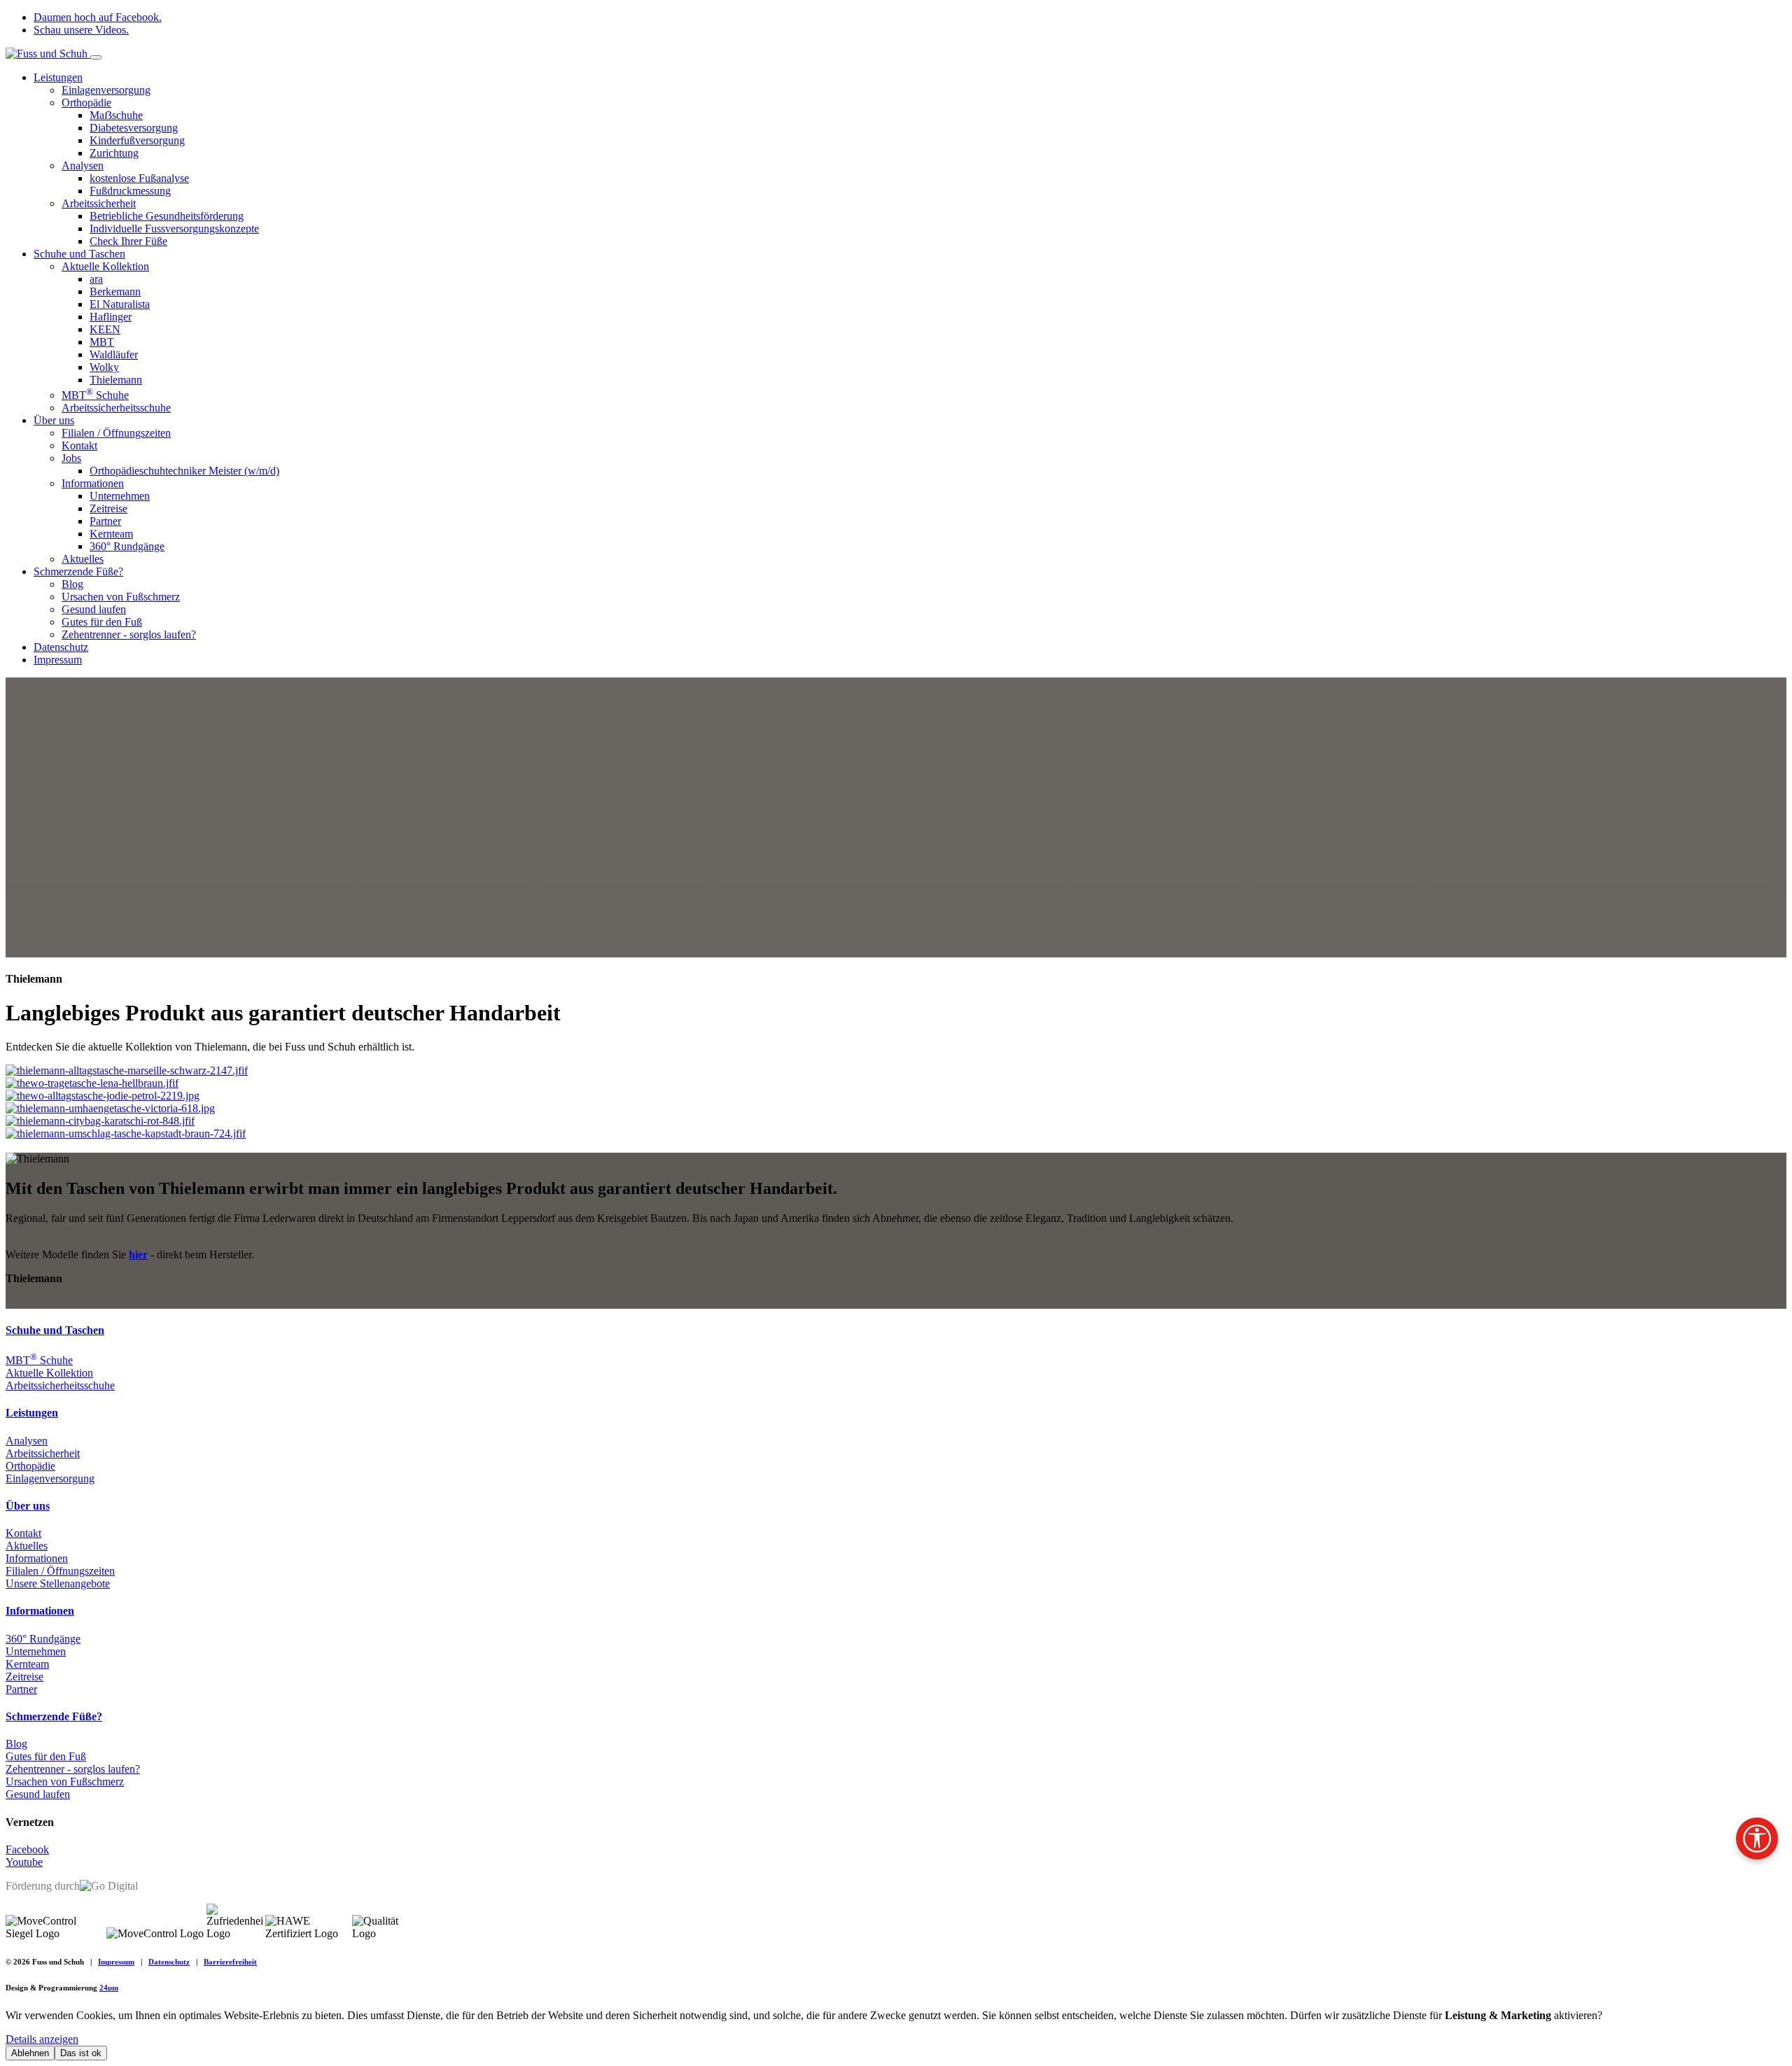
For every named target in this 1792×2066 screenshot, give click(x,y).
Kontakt (79, 445)
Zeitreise (108, 508)
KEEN (105, 329)
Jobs (71, 458)
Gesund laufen (94, 609)
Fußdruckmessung (130, 191)
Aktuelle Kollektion (105, 266)
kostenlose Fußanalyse (139, 178)
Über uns (54, 420)
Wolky (104, 367)
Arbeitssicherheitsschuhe (116, 408)
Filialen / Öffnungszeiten (116, 433)
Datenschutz (61, 647)
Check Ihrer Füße (128, 241)
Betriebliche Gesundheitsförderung (167, 216)
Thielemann (116, 380)
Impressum (58, 660)
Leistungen (58, 77)
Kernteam (111, 534)
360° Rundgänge (127, 546)
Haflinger (111, 317)
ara (96, 279)
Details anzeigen (42, 2039)
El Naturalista (120, 304)
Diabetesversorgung (134, 128)
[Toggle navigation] (96, 57)
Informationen (93, 483)
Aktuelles (83, 559)
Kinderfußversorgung (137, 140)
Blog (72, 584)
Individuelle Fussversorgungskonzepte (174, 229)
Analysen (83, 166)
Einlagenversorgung (106, 90)
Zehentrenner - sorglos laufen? (129, 634)
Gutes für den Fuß (102, 622)
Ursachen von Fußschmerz (121, 597)
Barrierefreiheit (230, 1962)
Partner (105, 521)
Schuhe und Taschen (79, 254)
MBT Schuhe (95, 395)
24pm (109, 1988)
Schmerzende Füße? (78, 571)
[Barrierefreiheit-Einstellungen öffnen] (1757, 1839)
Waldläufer (114, 354)
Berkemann (115, 291)
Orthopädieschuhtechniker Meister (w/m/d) (184, 471)
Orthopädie (86, 103)
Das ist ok (81, 2053)
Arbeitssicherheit (99, 203)
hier (138, 1255)
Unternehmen (120, 496)
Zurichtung (114, 153)
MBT (102, 342)
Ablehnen (30, 2053)
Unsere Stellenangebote (58, 1583)
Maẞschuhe (116, 115)
